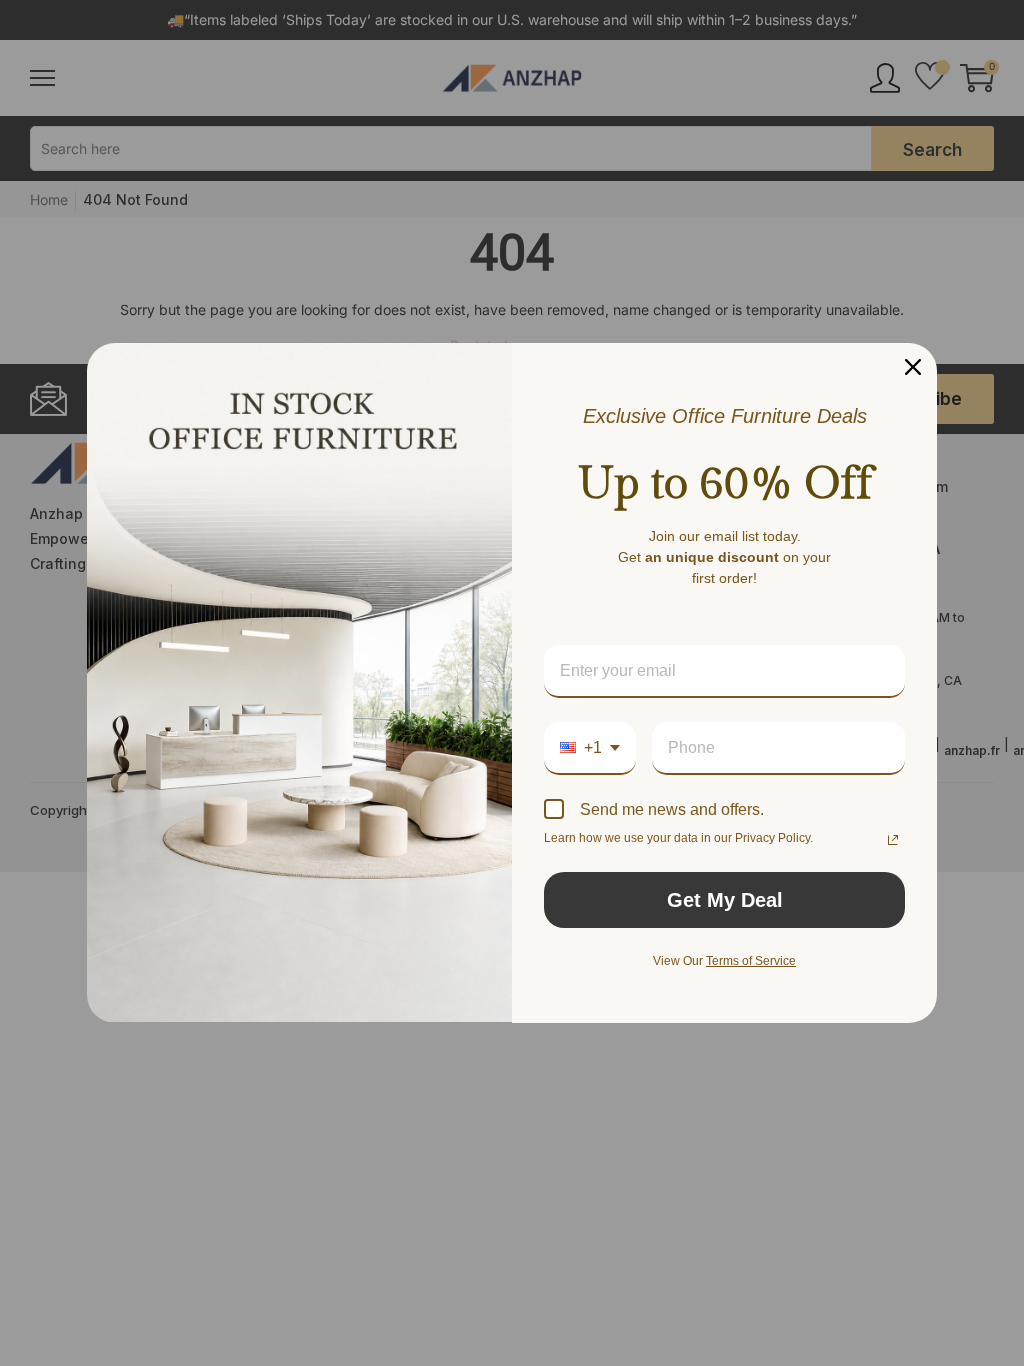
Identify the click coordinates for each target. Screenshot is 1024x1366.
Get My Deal (725, 900)
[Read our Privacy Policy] (893, 840)
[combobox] (590, 748)
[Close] (913, 367)
